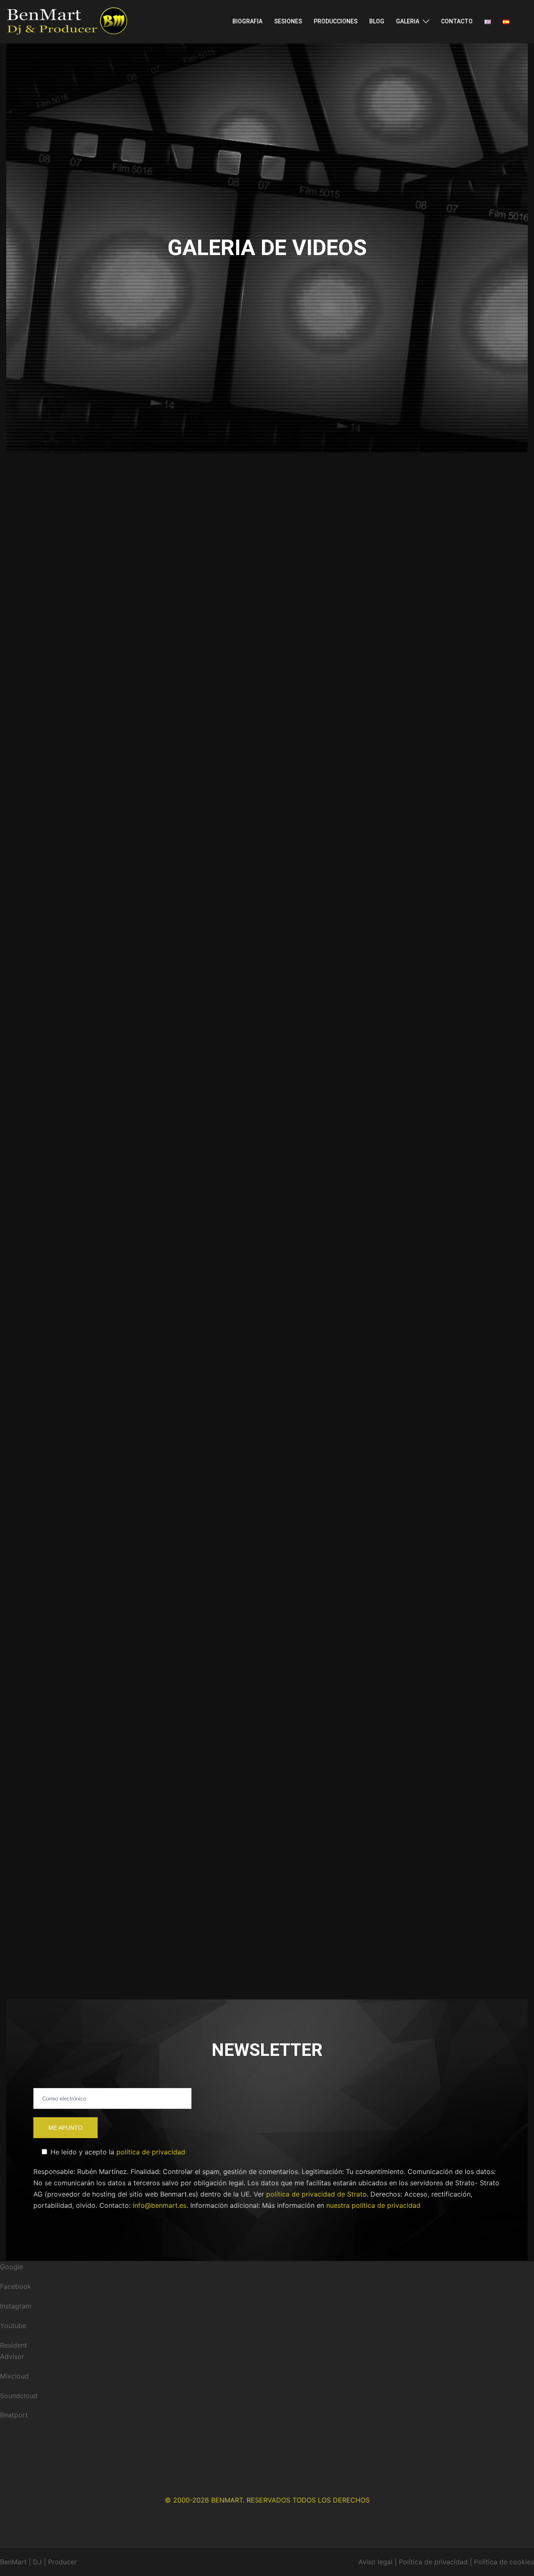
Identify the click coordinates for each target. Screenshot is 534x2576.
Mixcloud (14, 2376)
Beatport (14, 2415)
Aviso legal (375, 2562)
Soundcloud (19, 2396)
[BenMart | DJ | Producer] (67, 21)
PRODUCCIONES (336, 21)
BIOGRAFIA (247, 21)
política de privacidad (151, 2152)
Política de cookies (504, 2562)
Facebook (16, 2286)
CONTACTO (457, 21)
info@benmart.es (160, 2205)
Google (11, 2267)
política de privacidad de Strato (316, 2194)
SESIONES (288, 21)
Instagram (16, 2306)
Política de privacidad (433, 2562)
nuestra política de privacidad (373, 2205)
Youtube (13, 2326)
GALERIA (408, 21)
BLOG (377, 21)
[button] (150, 554)
